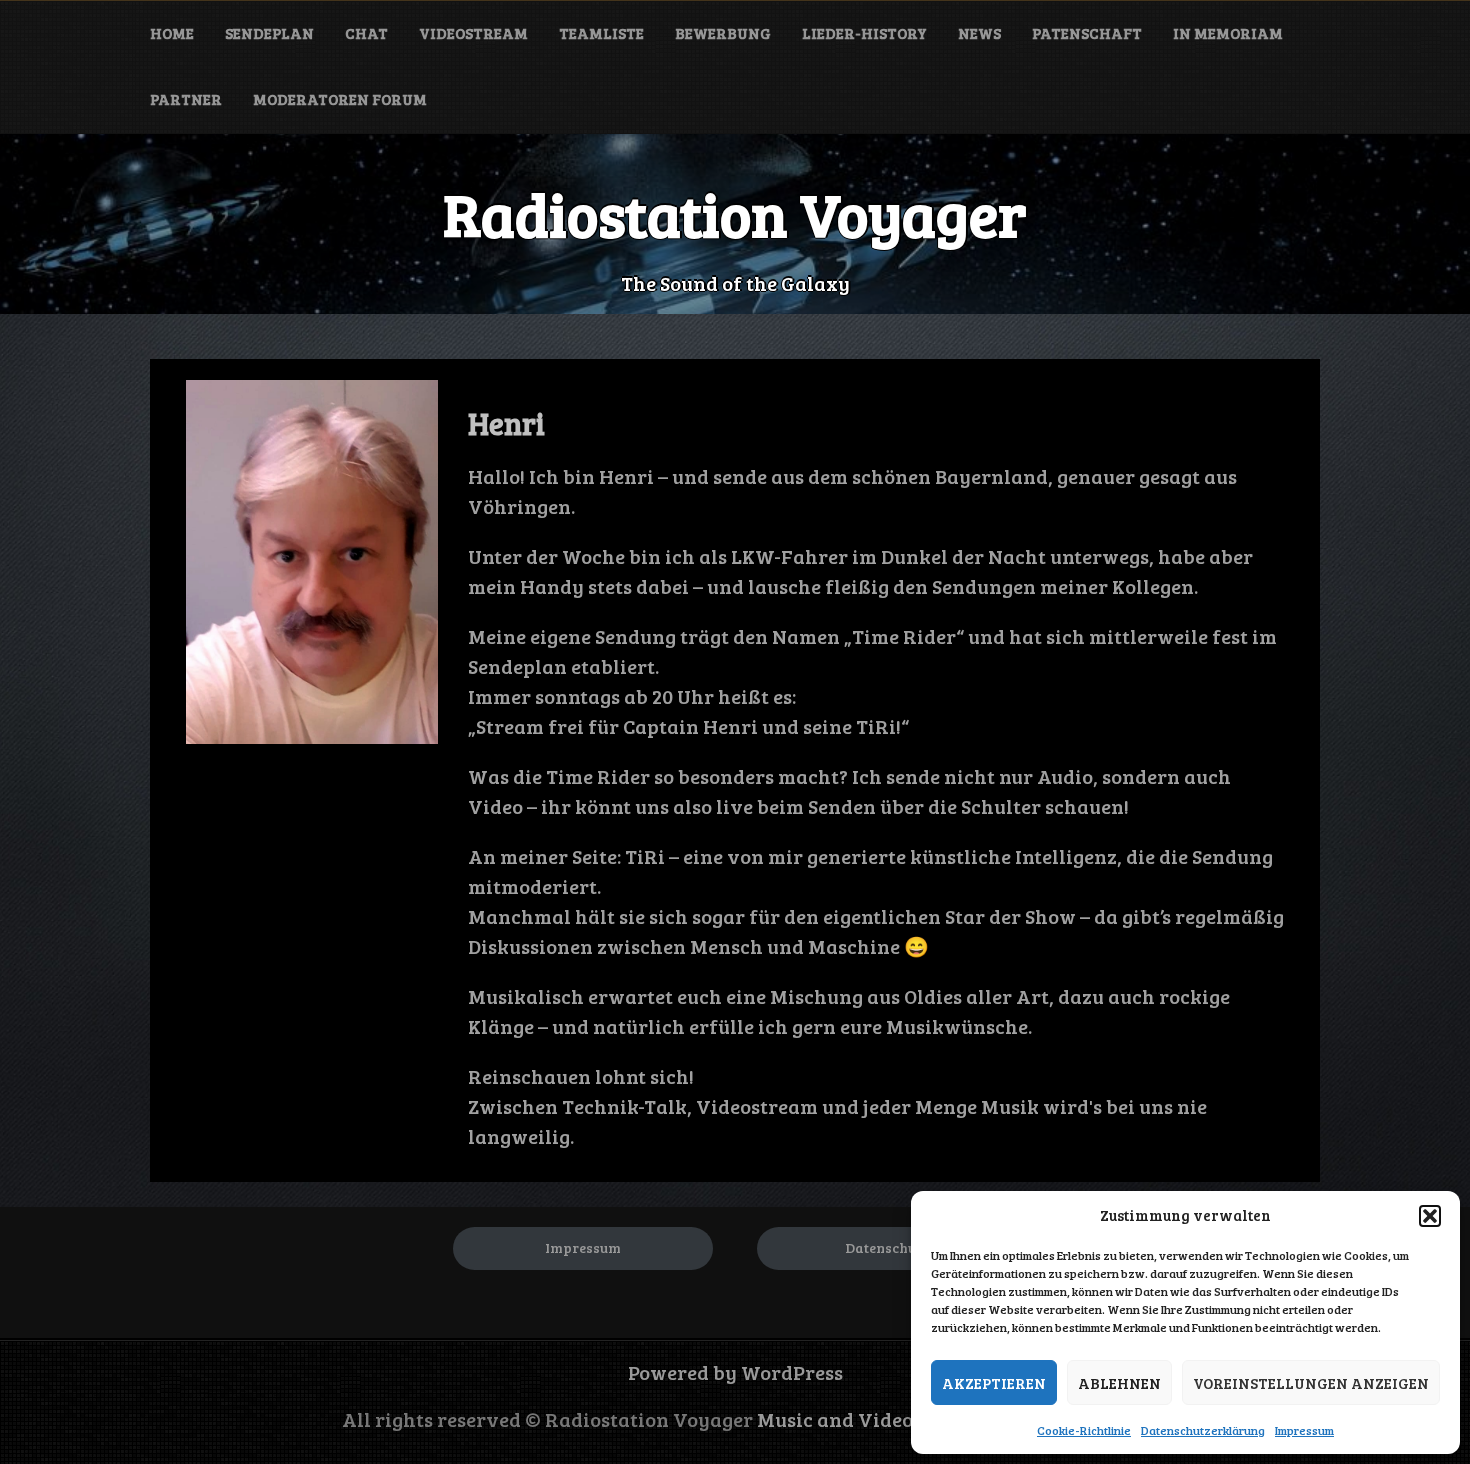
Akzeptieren (994, 1383)
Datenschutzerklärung (1203, 1430)
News (979, 33)
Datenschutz (886, 1247)
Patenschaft (1087, 33)
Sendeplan (269, 33)
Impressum (1304, 1430)
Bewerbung (723, 33)
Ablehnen (1119, 1383)
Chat (366, 33)
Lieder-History (864, 33)
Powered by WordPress (735, 1372)
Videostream (473, 33)
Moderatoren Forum (340, 99)
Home (172, 33)
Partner (186, 99)
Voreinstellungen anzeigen (1311, 1383)
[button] (1430, 1216)
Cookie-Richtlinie (1084, 1430)
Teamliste (601, 33)
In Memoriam (1228, 33)
